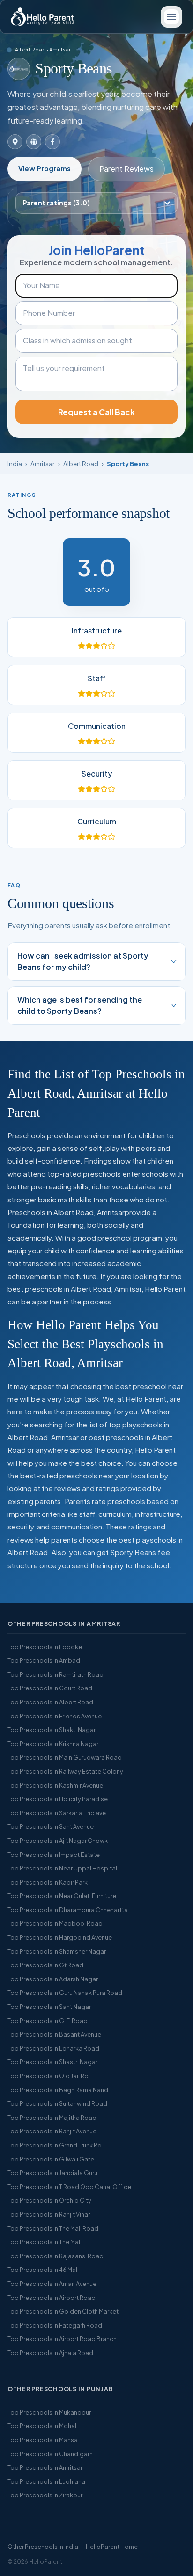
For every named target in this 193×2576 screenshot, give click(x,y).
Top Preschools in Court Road (50, 1688)
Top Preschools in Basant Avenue (54, 2034)
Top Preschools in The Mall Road (53, 2228)
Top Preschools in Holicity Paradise (58, 1799)
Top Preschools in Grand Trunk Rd (55, 2145)
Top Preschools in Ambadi (45, 1660)
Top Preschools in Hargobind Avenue (60, 1937)
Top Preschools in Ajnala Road (50, 2353)
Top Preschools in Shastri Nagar (52, 2062)
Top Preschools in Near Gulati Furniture (62, 1896)
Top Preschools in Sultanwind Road (57, 2103)
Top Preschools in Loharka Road (53, 2048)
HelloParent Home (112, 2547)
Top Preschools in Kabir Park (48, 1882)
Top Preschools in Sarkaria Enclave (57, 1813)
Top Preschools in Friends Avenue (55, 1716)
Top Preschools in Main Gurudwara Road (65, 1757)
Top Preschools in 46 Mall (43, 2270)
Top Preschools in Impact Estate (54, 1855)
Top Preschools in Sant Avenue (51, 1826)
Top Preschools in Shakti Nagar (52, 1730)
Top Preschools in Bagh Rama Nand (58, 2090)
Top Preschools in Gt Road (45, 1965)
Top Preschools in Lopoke (45, 1647)
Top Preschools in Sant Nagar (49, 2007)
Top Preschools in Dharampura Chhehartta (68, 1910)
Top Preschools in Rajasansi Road (56, 2256)
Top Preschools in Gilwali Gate (51, 2159)
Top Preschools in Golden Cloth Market (63, 2311)
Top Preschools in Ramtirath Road (56, 1674)
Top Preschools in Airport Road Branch (62, 2339)
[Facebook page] (52, 142)
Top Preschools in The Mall (45, 2242)
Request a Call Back (96, 412)
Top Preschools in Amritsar (45, 2467)
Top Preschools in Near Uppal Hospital (62, 1868)
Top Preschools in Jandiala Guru (52, 2173)
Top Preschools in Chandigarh (50, 2454)
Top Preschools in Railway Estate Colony (65, 1771)
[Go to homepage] (42, 17)
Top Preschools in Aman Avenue (52, 2284)
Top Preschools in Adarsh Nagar (53, 1979)
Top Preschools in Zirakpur (45, 2495)
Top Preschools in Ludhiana (46, 2481)
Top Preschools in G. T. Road (48, 2021)
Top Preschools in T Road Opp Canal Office (69, 2187)
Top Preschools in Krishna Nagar (53, 1744)
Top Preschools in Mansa (43, 2440)
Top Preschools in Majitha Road (52, 2118)
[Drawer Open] (171, 17)
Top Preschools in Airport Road (52, 2298)
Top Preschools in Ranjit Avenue (52, 2131)
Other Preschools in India (43, 2547)
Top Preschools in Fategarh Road (55, 2325)
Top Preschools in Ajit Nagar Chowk (58, 1841)
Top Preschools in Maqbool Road (55, 1923)
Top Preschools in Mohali (43, 2426)
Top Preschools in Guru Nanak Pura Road (65, 1993)
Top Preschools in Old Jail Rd (48, 2076)
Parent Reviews (126, 169)
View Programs (45, 168)
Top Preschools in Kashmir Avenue (55, 1785)
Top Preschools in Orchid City (49, 2200)
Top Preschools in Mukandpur (49, 2412)
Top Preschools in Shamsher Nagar (57, 1951)
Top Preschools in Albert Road (50, 1702)
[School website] (34, 142)
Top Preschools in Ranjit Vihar (49, 2214)
